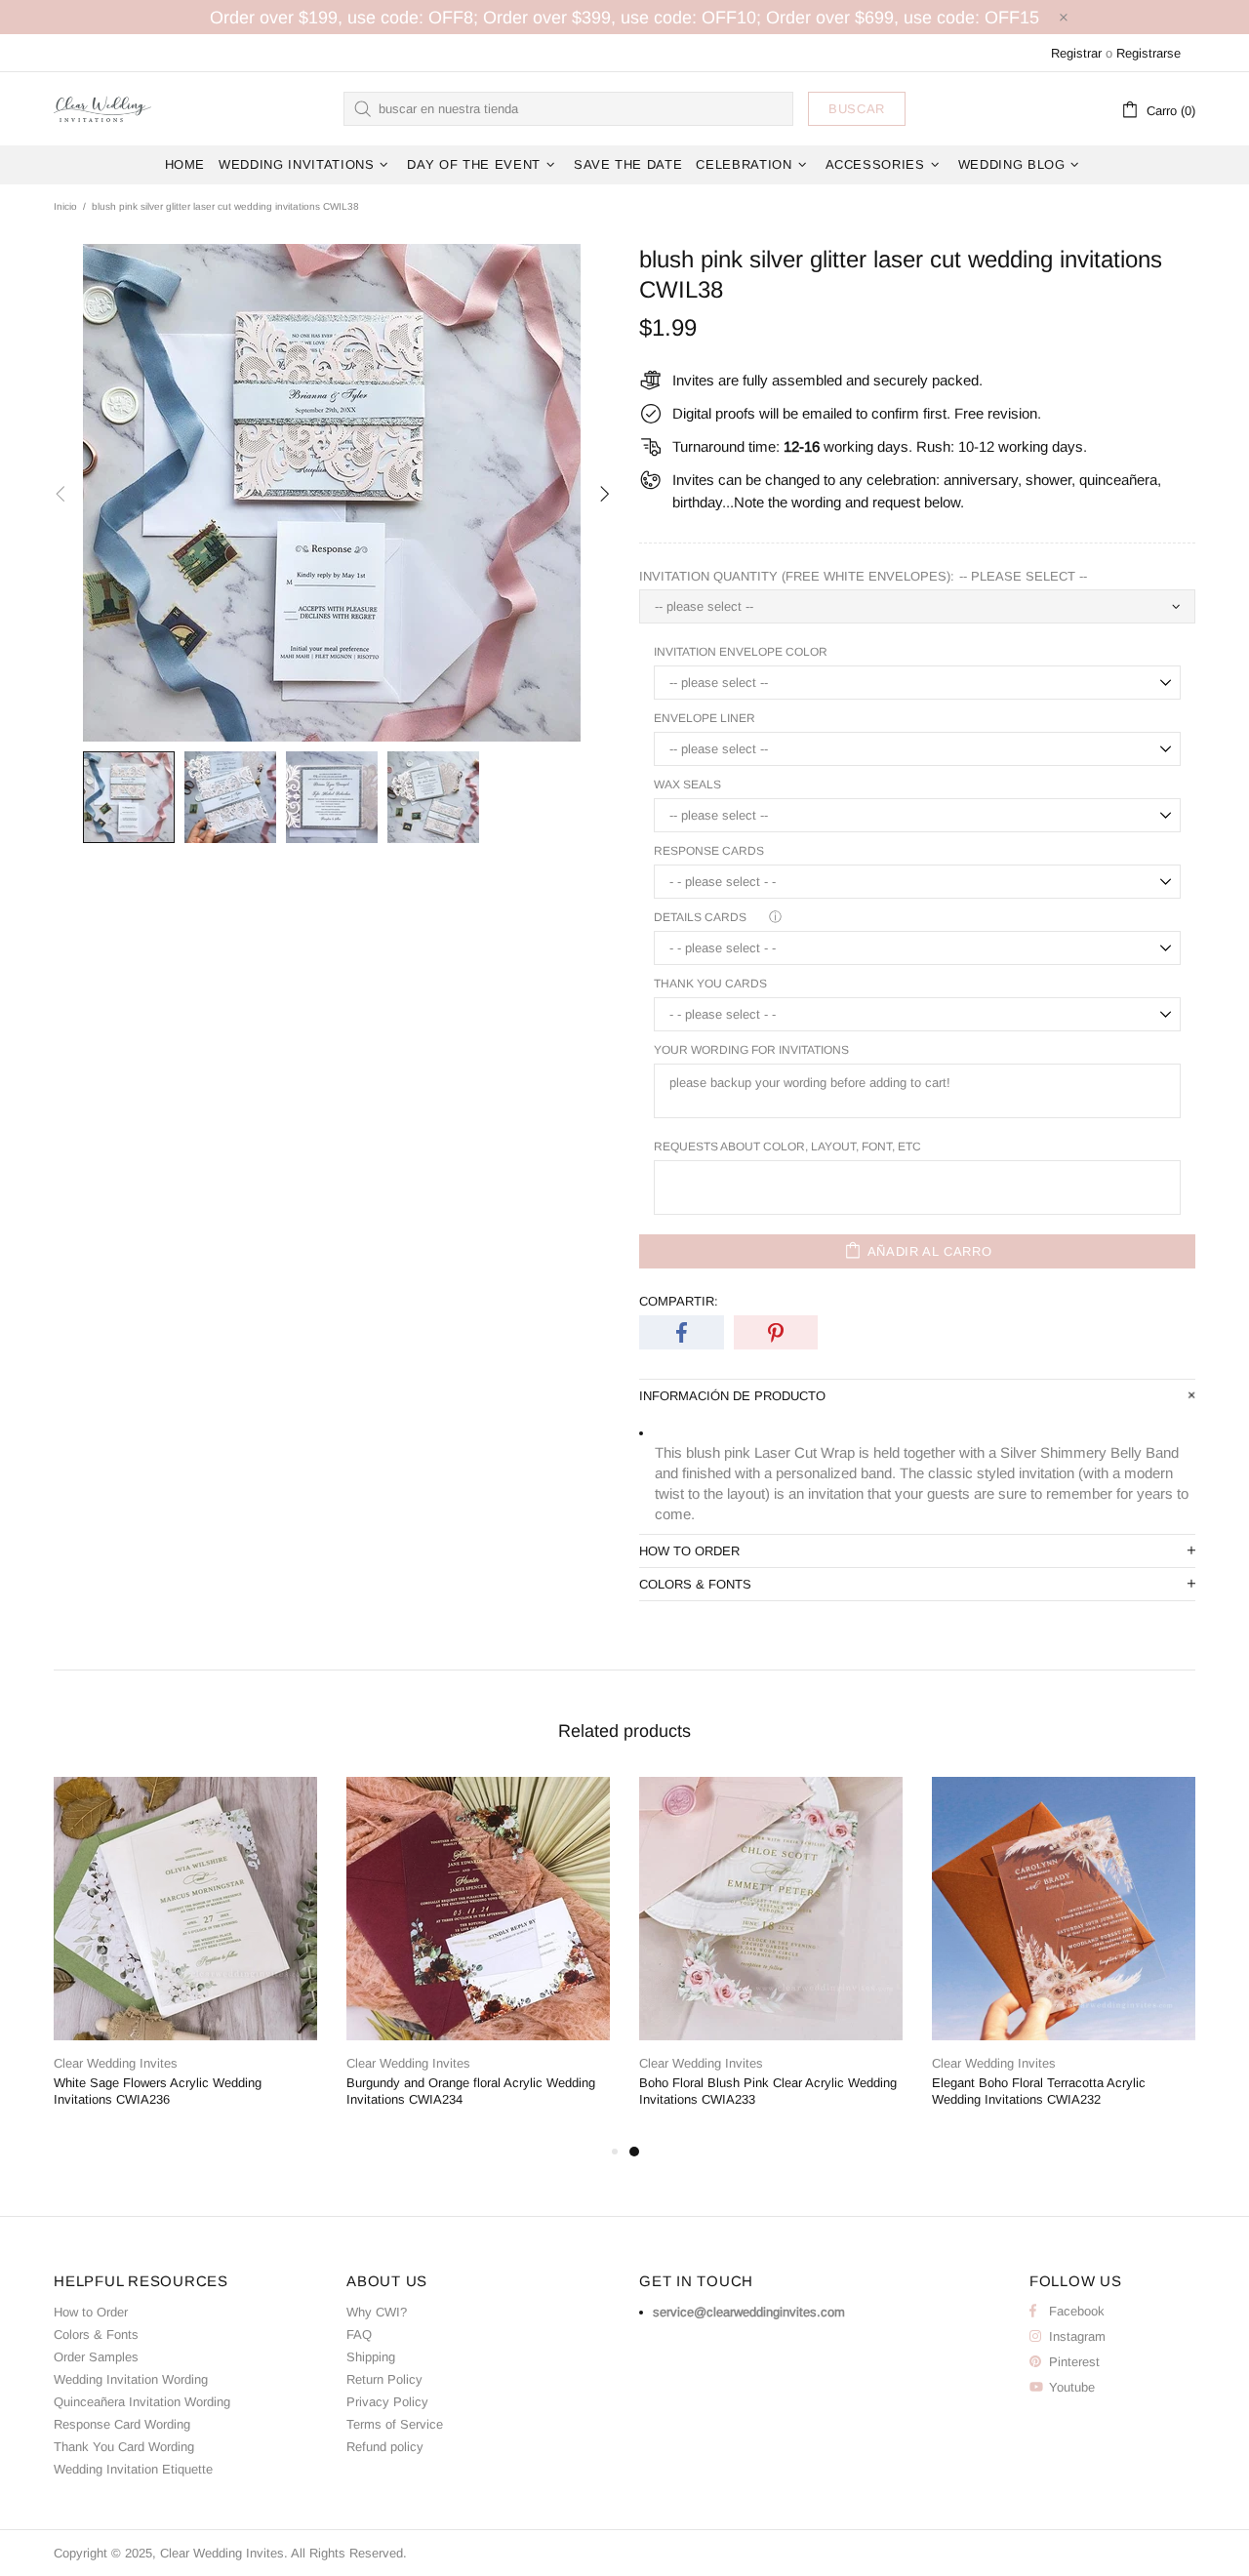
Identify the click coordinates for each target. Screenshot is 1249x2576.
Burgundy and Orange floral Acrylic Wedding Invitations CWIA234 (471, 2091)
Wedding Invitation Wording (131, 2379)
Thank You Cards (710, 984)
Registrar (1076, 53)
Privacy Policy (387, 2402)
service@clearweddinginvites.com (749, 2312)
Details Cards (700, 917)
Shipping (371, 2357)
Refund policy (385, 2447)
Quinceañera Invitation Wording (142, 2402)
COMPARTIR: (679, 1301)
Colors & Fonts (96, 2334)
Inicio (65, 206)
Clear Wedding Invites (102, 108)
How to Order (91, 2312)
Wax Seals (687, 785)
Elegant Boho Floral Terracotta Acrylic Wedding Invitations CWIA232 (1039, 2091)
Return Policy (384, 2379)
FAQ (359, 2334)
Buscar (857, 109)
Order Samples (96, 2357)
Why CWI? (377, 2312)
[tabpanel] (771, 1958)
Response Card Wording (122, 2424)
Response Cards (709, 851)
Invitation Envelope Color (741, 652)
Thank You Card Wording (124, 2447)
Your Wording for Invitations (751, 1050)
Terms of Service (395, 2424)
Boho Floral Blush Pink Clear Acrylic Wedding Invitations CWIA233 (768, 2091)
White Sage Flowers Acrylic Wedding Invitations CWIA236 (158, 2091)
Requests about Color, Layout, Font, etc (787, 1147)
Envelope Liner (705, 718)
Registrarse (1148, 53)
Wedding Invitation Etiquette (133, 2469)
